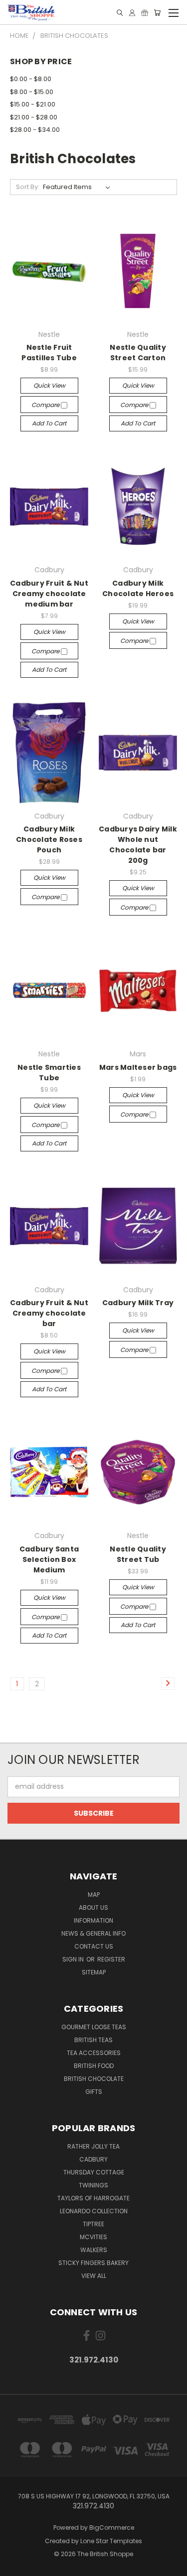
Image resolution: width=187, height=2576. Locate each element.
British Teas (93, 2040)
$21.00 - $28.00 (34, 117)
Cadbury (93, 2159)
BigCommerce (112, 2527)
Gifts (94, 2092)
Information (93, 1920)
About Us (93, 1907)
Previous (15, 2566)
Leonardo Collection (94, 2211)
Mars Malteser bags (138, 1067)
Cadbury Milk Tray (138, 1303)
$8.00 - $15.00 (32, 92)
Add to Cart (49, 423)
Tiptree (93, 2224)
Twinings (93, 2185)
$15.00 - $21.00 (33, 104)
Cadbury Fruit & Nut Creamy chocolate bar (49, 1313)
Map (94, 1895)
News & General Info (93, 1933)
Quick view (49, 385)
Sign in (74, 1959)
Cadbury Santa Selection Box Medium (49, 1559)
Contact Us (94, 1946)
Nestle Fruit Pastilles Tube (49, 353)
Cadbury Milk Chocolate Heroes (138, 588)
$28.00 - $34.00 (35, 130)
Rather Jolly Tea (93, 2146)
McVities (93, 2237)
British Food (94, 2066)
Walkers (94, 2250)
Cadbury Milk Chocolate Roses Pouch (49, 839)
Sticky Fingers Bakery (93, 2263)
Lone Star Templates (111, 2541)
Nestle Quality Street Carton (138, 353)
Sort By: (28, 187)
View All (94, 2276)
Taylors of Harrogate (93, 2198)
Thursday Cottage (94, 2172)
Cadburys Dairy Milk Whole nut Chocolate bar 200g (138, 845)
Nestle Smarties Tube (49, 1073)
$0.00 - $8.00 (31, 79)
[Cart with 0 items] (157, 13)
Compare (46, 405)
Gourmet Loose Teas (94, 2027)
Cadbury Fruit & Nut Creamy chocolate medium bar (49, 594)
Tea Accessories (94, 2053)
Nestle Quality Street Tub (138, 1554)
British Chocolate (94, 2079)
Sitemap (94, 1972)
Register (111, 1959)
